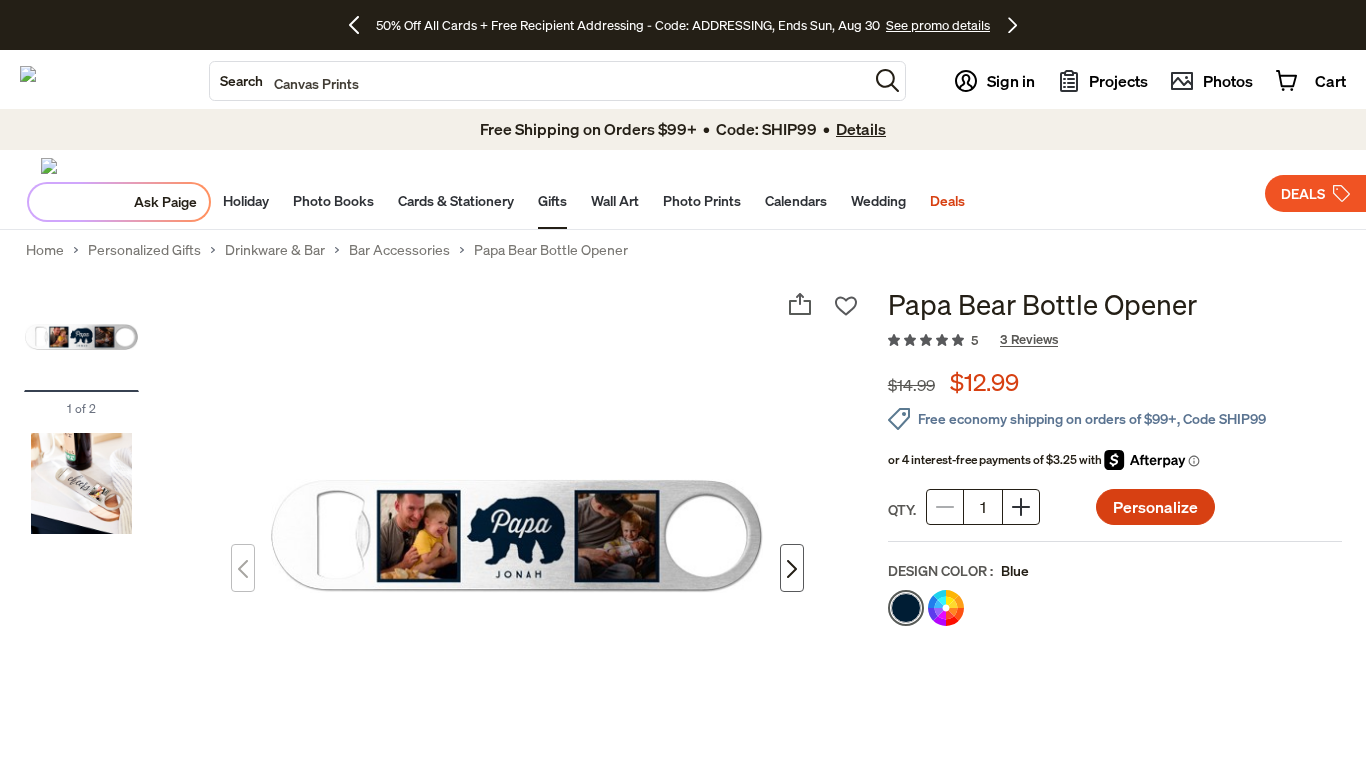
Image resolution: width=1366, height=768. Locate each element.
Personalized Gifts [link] (144, 250)
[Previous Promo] (361, 25)
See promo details (938, 25)
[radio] (906, 608)
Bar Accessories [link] (399, 250)
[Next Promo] (1012, 25)
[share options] (800, 304)
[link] (1115, 341)
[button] (887, 80)
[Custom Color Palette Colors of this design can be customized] (946, 608)
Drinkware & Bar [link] (275, 250)
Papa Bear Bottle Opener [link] (551, 250)
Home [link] (45, 250)
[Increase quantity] (1021, 507)
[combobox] (539, 81)
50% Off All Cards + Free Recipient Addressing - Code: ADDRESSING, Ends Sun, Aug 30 (628, 25)
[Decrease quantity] (945, 507)
